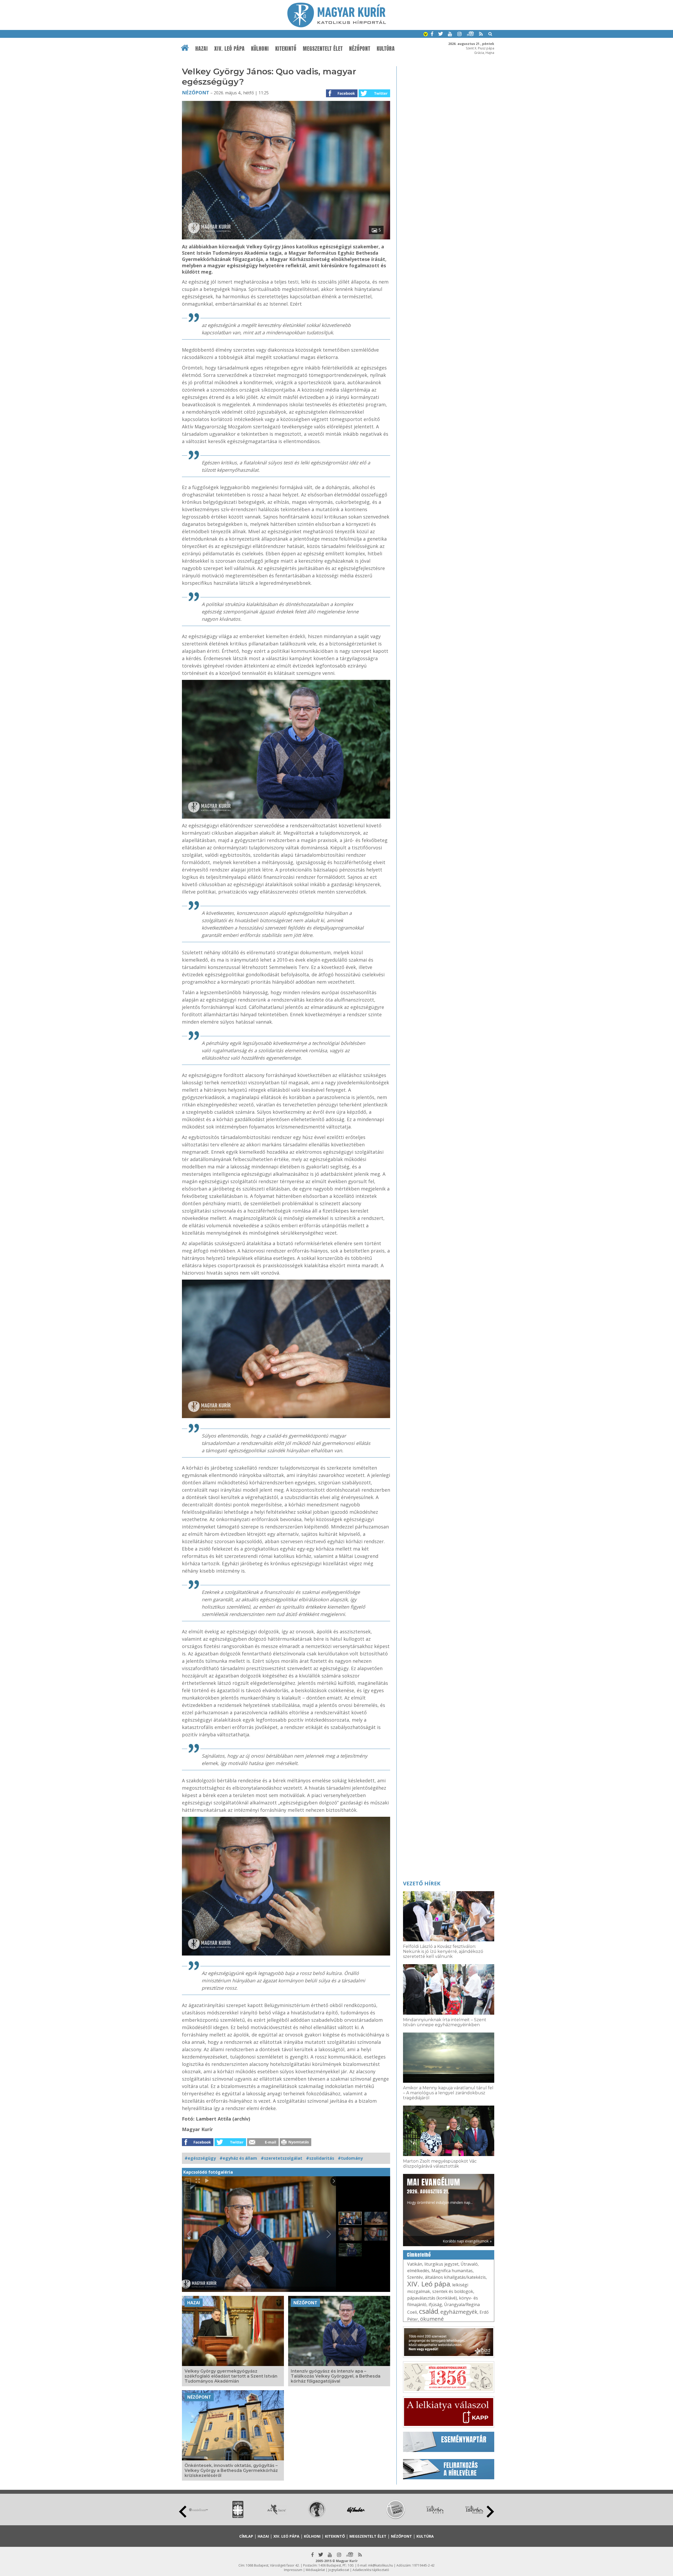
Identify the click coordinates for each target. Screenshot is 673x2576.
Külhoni (260, 49)
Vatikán (415, 2264)
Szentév (415, 2277)
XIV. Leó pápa (230, 49)
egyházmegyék (459, 2312)
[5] (286, 238)
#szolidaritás (320, 2158)
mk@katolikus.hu (381, 2565)
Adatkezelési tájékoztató (371, 2570)
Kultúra (386, 49)
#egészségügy (200, 2158)
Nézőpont (360, 49)
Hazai (202, 49)
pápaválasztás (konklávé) (432, 2298)
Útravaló (469, 2264)
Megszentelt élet (323, 49)
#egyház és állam (238, 2158)
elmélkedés (418, 2271)
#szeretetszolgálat (282, 2158)
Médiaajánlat (315, 2570)
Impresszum (293, 2570)
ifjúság (435, 2305)
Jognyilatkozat (339, 2570)
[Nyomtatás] (295, 2144)
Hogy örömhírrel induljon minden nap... (440, 2191)
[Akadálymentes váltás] (426, 35)
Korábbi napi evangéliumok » (467, 2241)
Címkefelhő (419, 2255)
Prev (183, 2512)
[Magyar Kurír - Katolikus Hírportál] (337, 26)
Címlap (246, 2536)
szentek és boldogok (453, 2291)
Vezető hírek (422, 1883)
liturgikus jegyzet (441, 2264)
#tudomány (350, 2158)
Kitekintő (286, 49)
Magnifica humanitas (452, 2271)
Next (490, 2512)
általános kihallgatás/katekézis (455, 2277)
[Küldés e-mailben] (263, 2144)
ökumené (432, 2319)
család (429, 2311)
